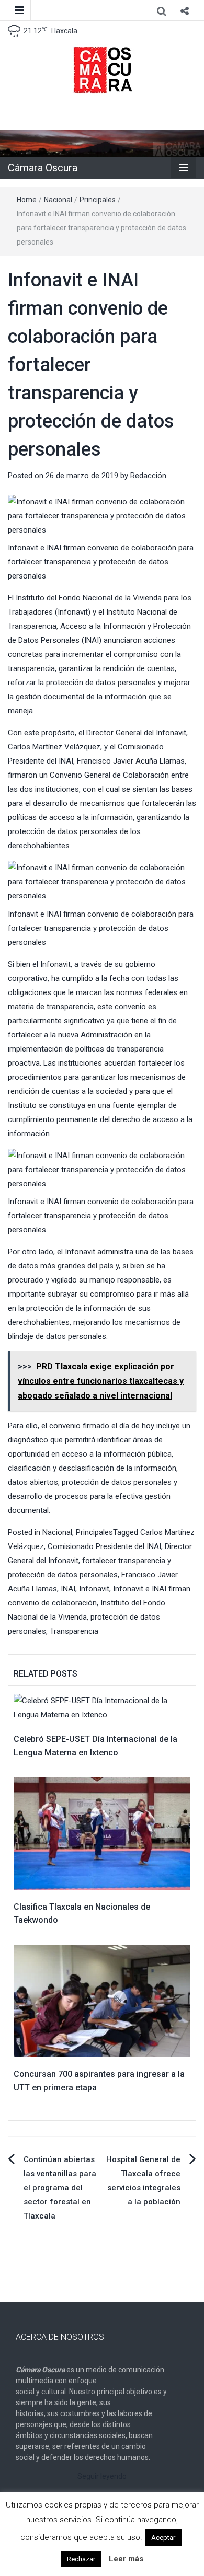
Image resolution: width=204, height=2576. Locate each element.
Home (27, 200)
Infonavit (94, 1589)
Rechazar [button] (81, 2559)
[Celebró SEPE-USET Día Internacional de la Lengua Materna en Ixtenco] (102, 1707)
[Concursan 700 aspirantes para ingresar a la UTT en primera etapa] (102, 2001)
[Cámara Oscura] (102, 143)
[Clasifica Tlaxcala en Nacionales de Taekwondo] (102, 1833)
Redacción (148, 476)
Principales (98, 200)
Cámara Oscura (43, 168)
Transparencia (74, 1631)
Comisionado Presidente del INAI (104, 1546)
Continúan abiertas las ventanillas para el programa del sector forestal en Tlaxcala (60, 2188)
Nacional (58, 200)
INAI (68, 1589)
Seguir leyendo (102, 2476)
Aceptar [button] (163, 2538)
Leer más (126, 2559)
